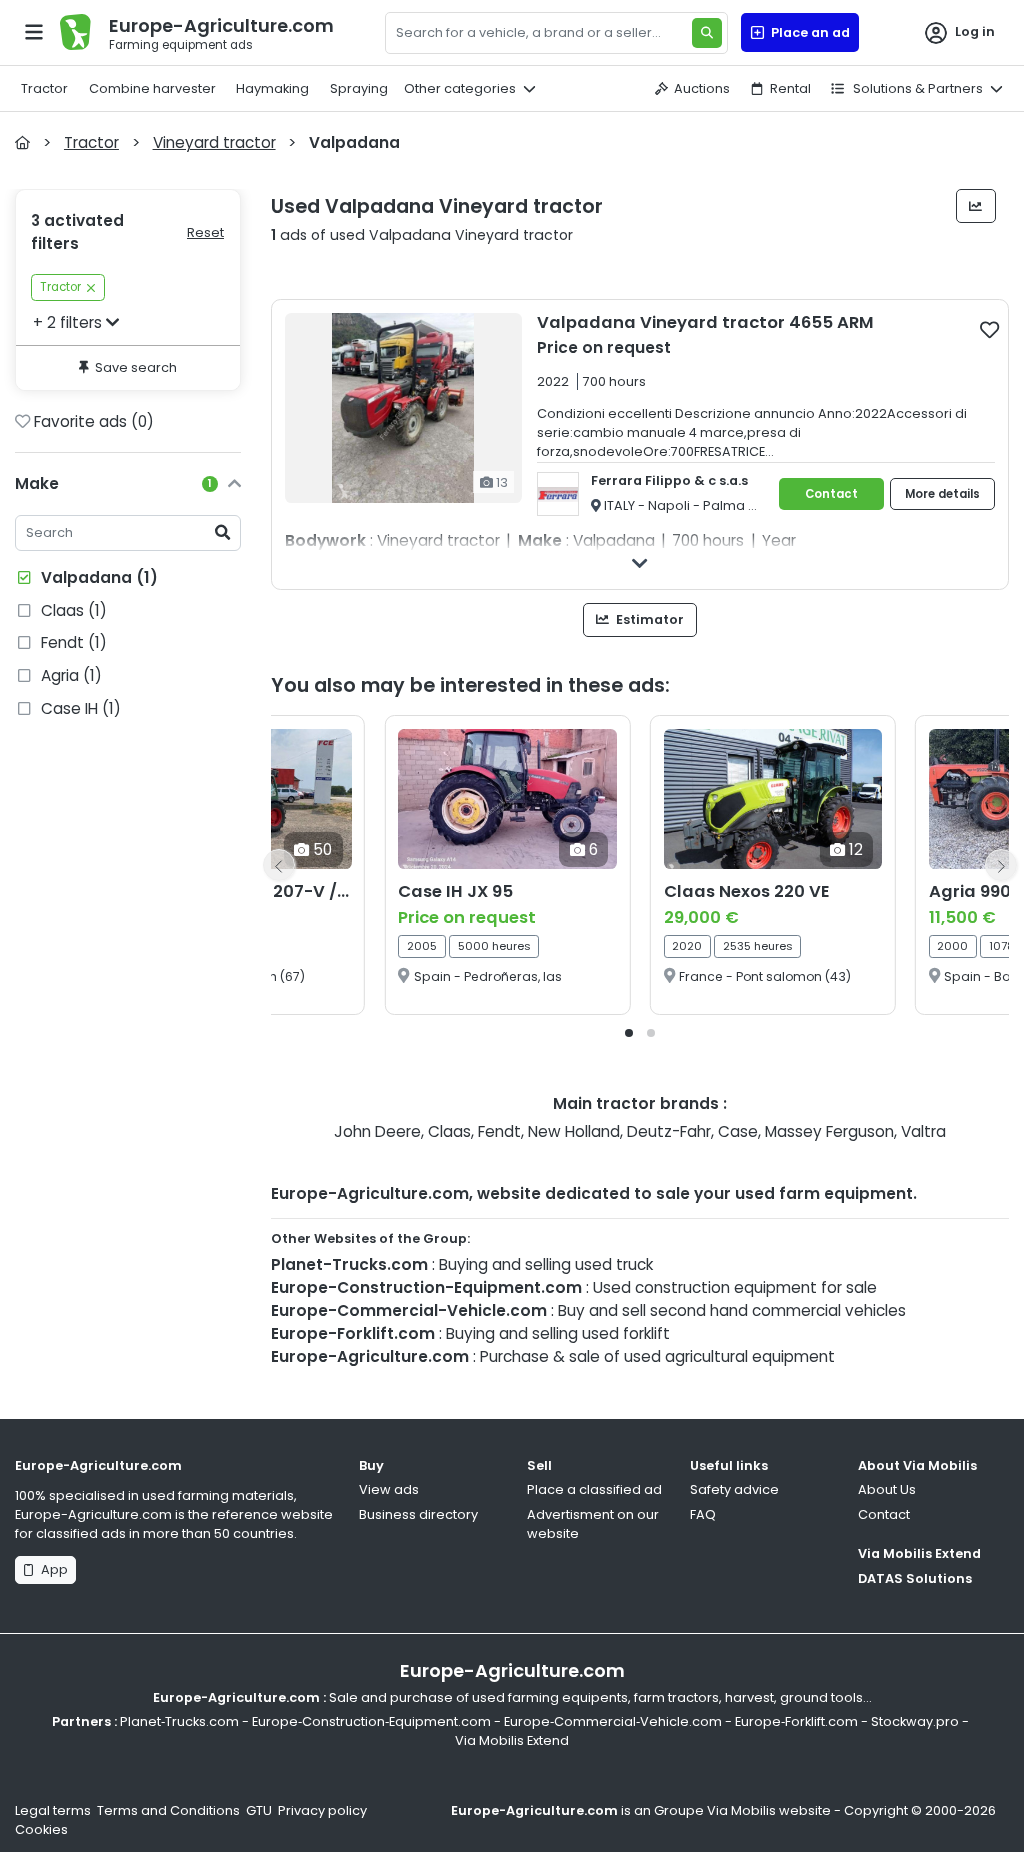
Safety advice (734, 1489)
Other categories (460, 88)
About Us (887, 1489)
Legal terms (53, 1810)
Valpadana (97, 577)
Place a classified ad (594, 1489)
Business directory (418, 1514)
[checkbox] (989, 329)
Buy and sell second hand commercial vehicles (732, 1310)
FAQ (703, 1514)
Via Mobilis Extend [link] (512, 1740)
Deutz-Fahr (669, 1131)
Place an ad (807, 32)
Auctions (702, 88)
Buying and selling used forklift (558, 1333)
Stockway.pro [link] (915, 1721)
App (51, 1569)
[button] (629, 1033)
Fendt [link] (72, 642)
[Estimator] (976, 206)
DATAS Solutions (915, 1578)
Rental (790, 88)
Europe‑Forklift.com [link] (796, 1721)
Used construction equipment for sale (735, 1287)
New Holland (574, 1131)
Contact (831, 494)
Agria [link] (69, 675)
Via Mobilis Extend (919, 1553)
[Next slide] (1001, 865)
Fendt (499, 1131)
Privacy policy (322, 1810)
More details (942, 494)
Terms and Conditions (168, 1810)
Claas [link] (72, 610)
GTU (259, 1810)
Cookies (41, 1829)
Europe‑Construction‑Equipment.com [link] (371, 1721)
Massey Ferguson (829, 1131)
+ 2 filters (67, 322)
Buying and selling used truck (546, 1264)
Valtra (923, 1131)
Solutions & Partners (916, 88)
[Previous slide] (279, 865)
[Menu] (34, 32)
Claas (449, 1131)
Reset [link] (205, 232)
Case (738, 1131)
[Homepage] (22, 142)
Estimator (648, 619)
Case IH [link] (79, 708)
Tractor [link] (60, 287)
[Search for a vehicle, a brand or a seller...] (707, 33)
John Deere (377, 1131)
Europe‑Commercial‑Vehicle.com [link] (613, 1721)
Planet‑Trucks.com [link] (179, 1721)
